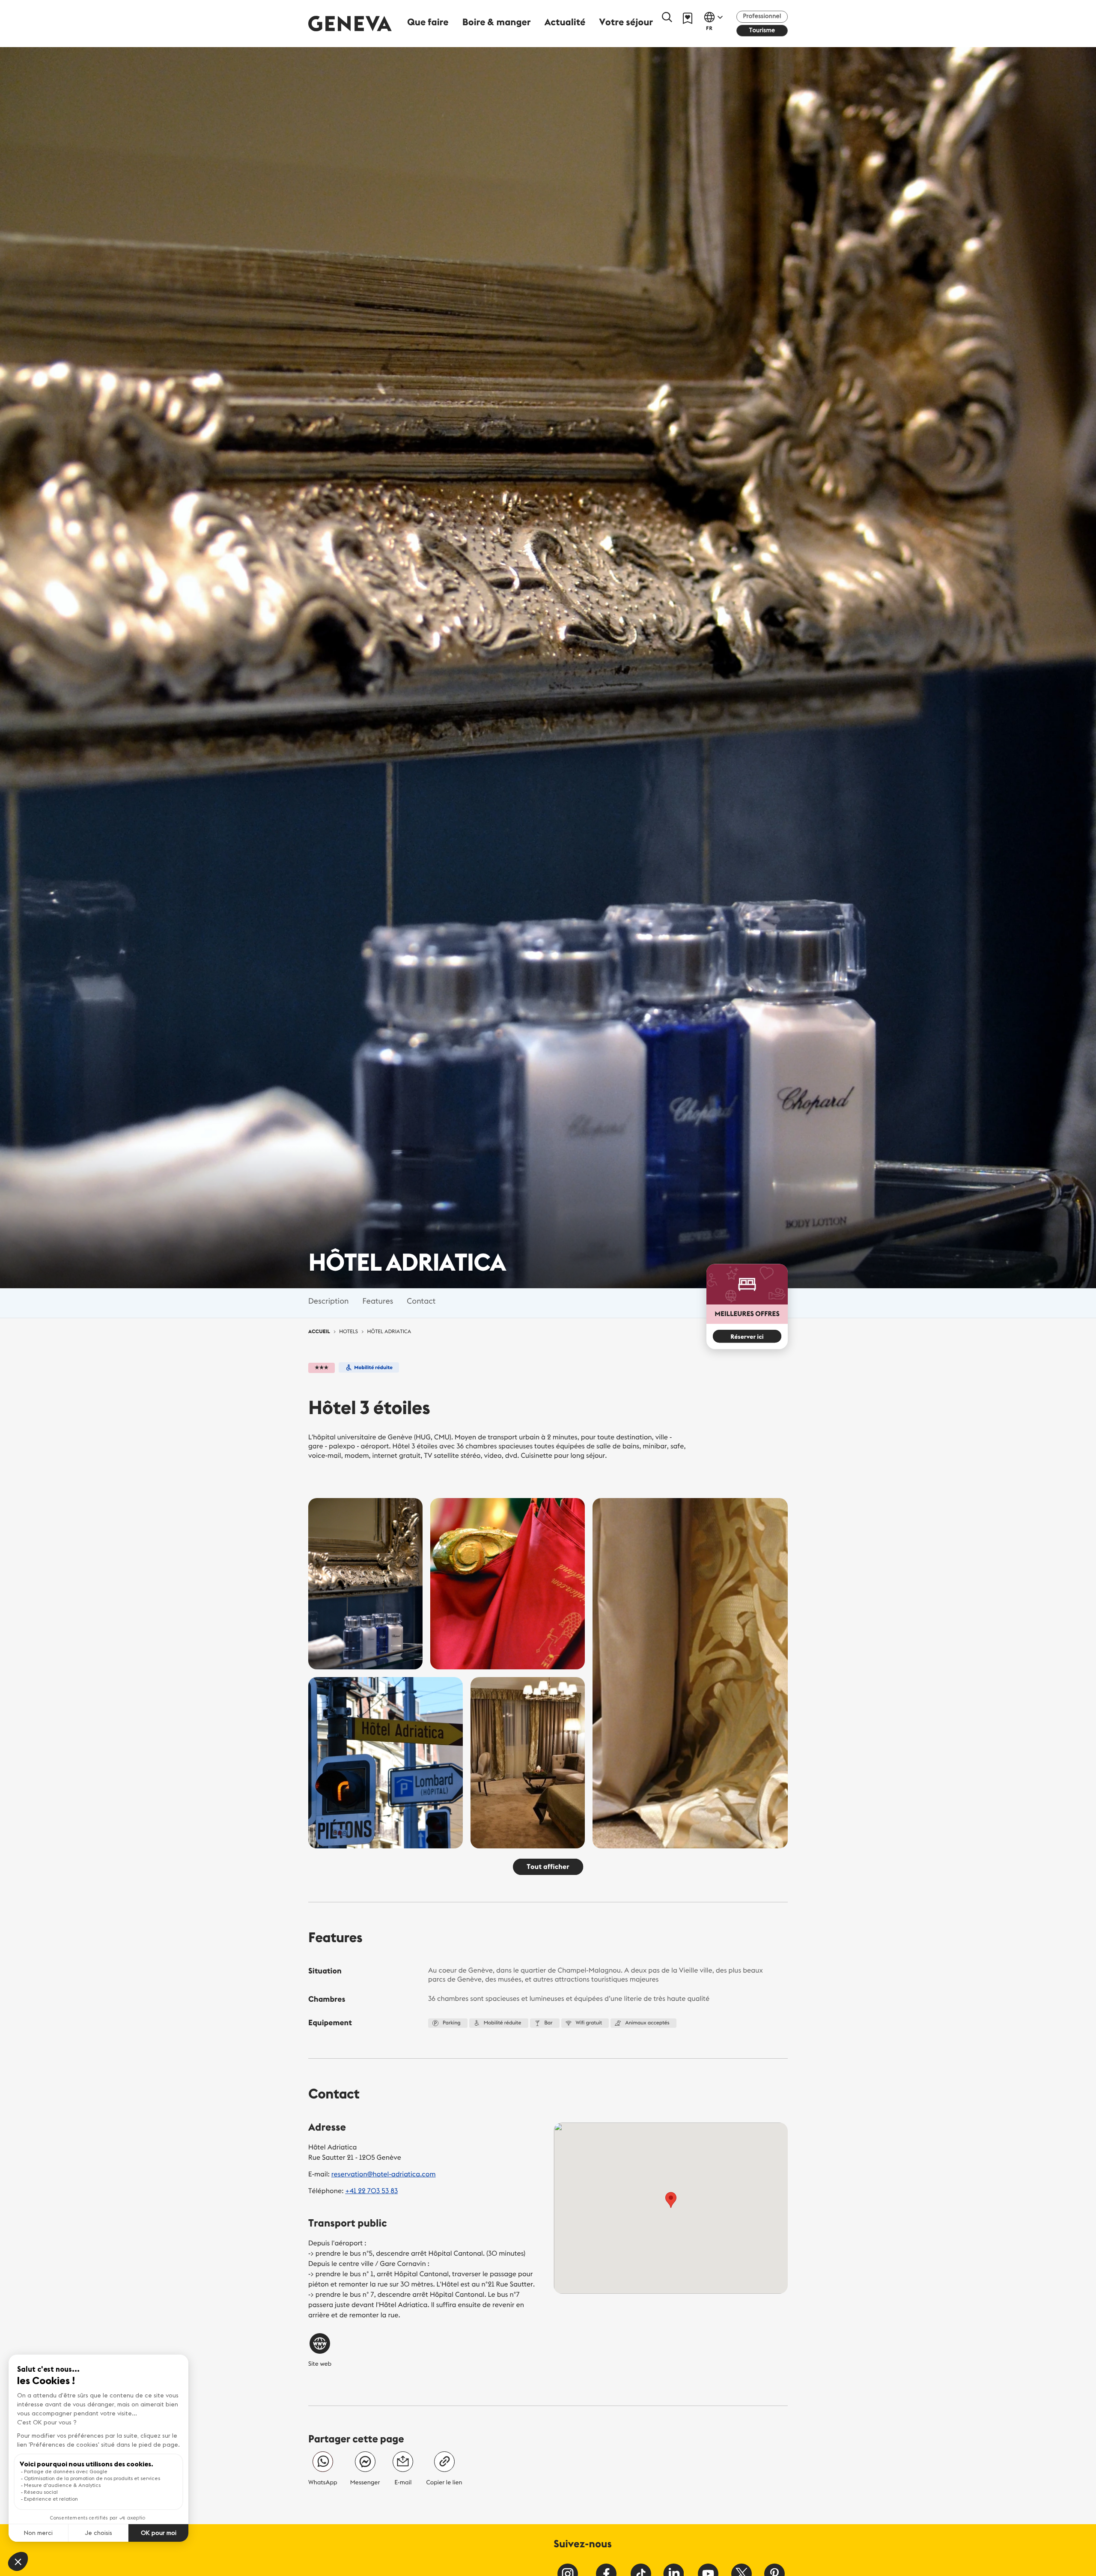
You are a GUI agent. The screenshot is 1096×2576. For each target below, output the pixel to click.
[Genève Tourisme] (350, 23)
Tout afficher (548, 1867)
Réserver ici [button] (747, 1337)
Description (328, 1300)
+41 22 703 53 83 (371, 2191)
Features (378, 1300)
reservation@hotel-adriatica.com (384, 2174)
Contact (421, 1300)
